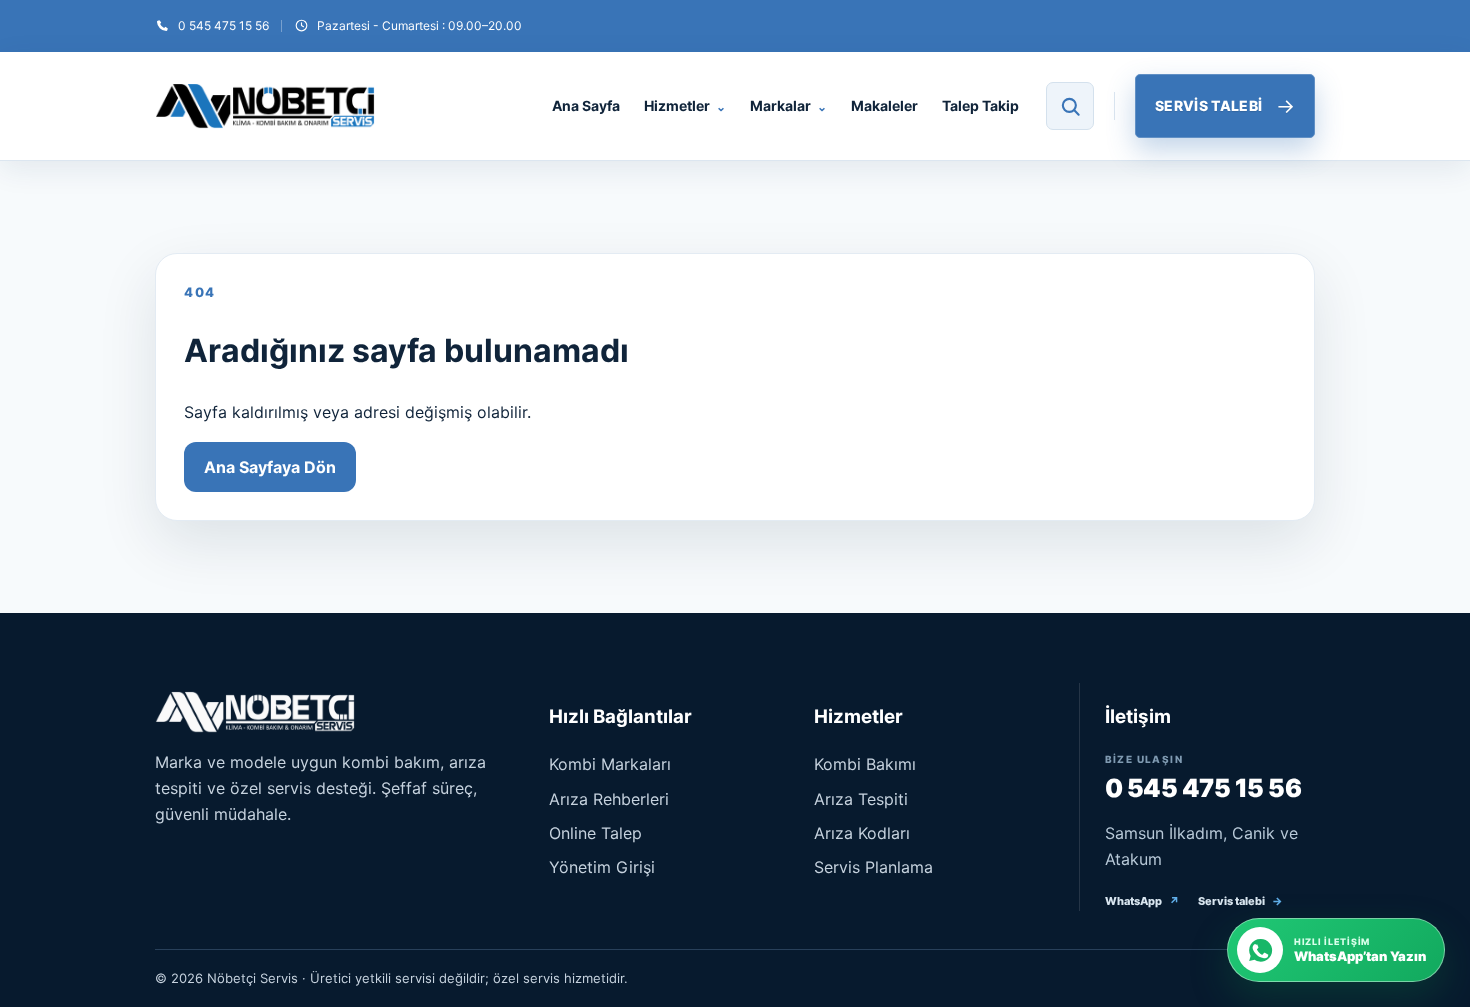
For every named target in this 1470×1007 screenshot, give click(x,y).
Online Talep (595, 833)
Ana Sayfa (586, 105)
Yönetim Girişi (602, 867)
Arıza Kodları (862, 833)
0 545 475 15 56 (1203, 788)
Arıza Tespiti (861, 799)
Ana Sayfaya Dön (270, 467)
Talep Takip (980, 105)
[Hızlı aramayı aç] (1070, 106)
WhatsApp (1142, 901)
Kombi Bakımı (865, 764)
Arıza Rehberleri (609, 799)
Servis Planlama (873, 867)
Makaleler (884, 105)
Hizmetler (685, 105)
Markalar (788, 105)
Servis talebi (1240, 901)
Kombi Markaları (610, 764)
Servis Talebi (1225, 106)
